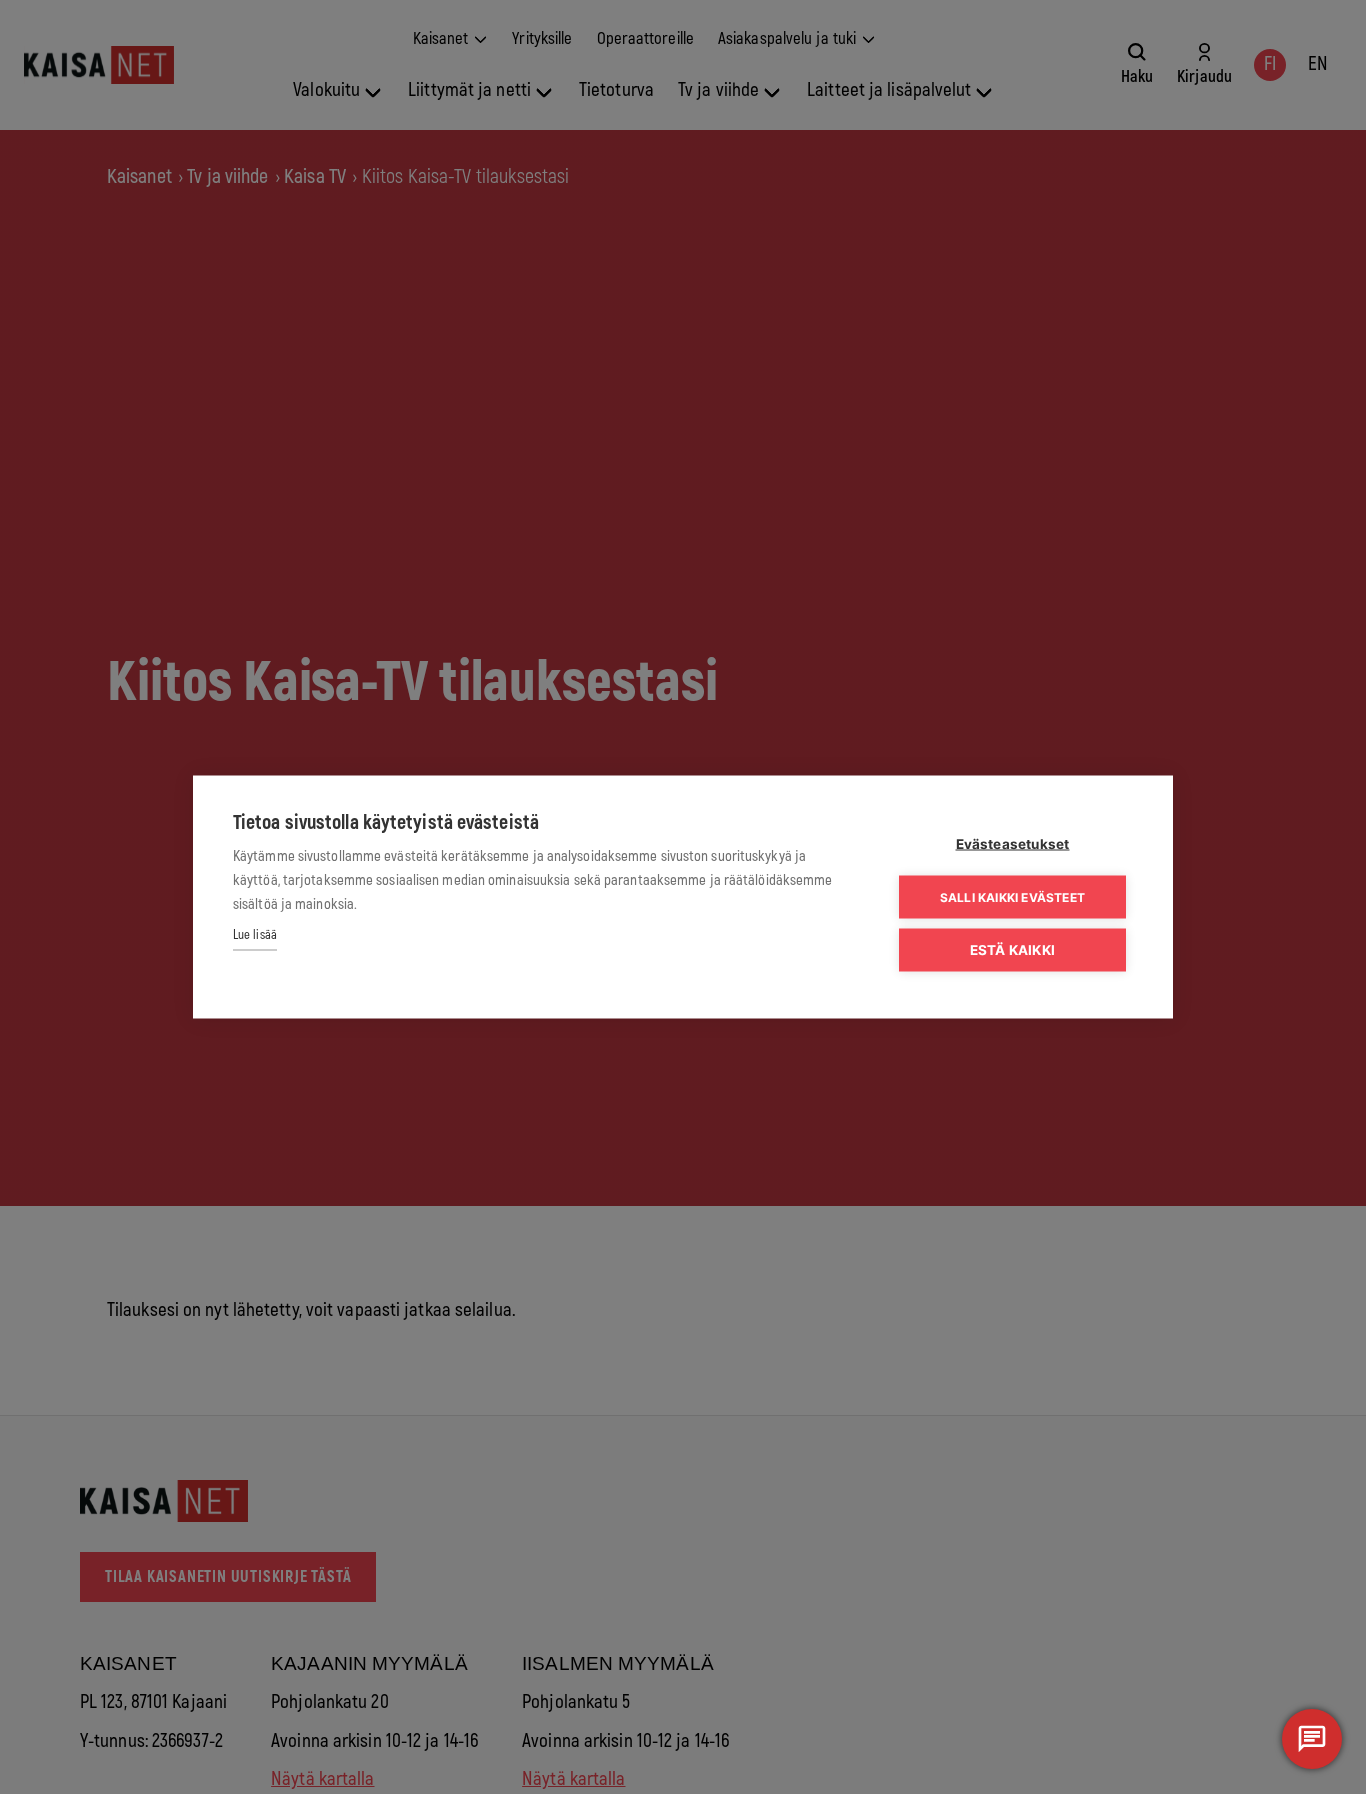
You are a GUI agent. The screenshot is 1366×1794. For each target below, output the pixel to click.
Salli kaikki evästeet (1012, 896)
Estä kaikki (1012, 950)
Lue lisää (255, 935)
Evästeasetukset (1013, 844)
